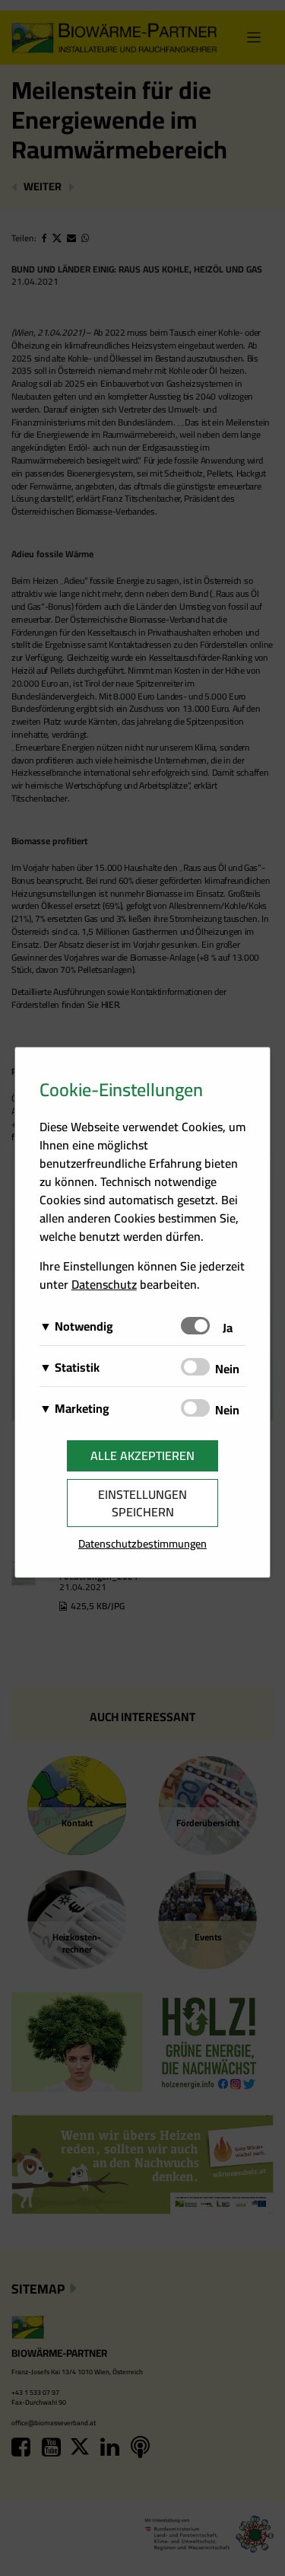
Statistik (77, 1367)
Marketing (82, 1408)
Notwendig (84, 1326)
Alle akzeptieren (142, 1455)
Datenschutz (104, 1284)
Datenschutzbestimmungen (142, 1543)
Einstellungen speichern (142, 1503)
